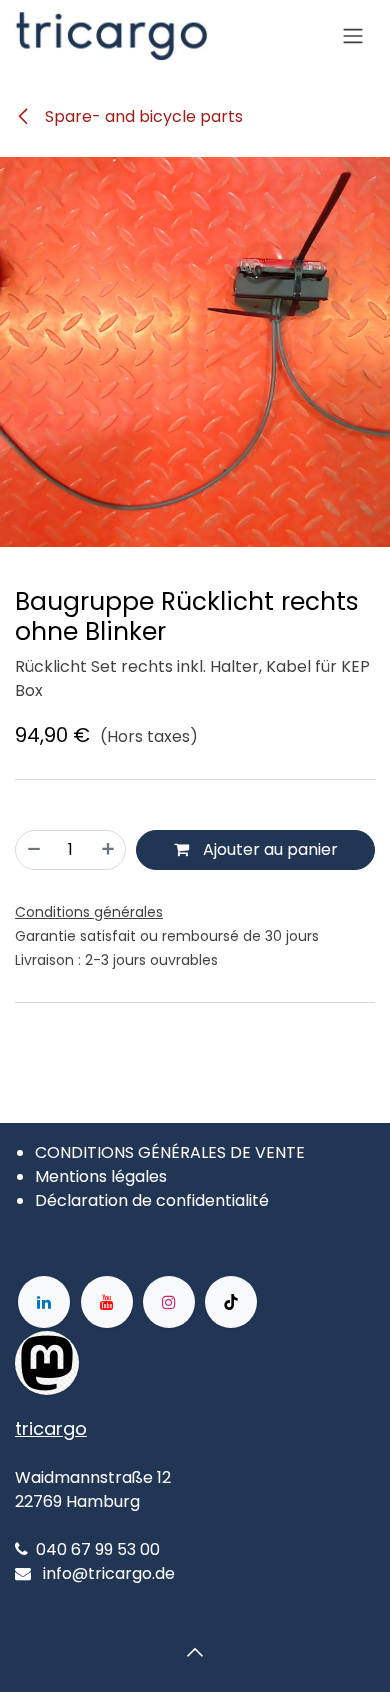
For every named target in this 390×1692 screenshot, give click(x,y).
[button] (195, 1652)
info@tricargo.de (109, 1573)
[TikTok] (231, 1302)
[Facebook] (143, 1363)
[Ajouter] (108, 850)
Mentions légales (101, 1176)
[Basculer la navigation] (353, 36)
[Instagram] (169, 1302)
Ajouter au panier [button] (268, 849)
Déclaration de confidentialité (152, 1200)
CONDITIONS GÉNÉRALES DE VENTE (170, 1152)
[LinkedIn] (44, 1302)
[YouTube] (107, 1302)
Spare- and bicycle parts (142, 116)
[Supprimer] (34, 850)
